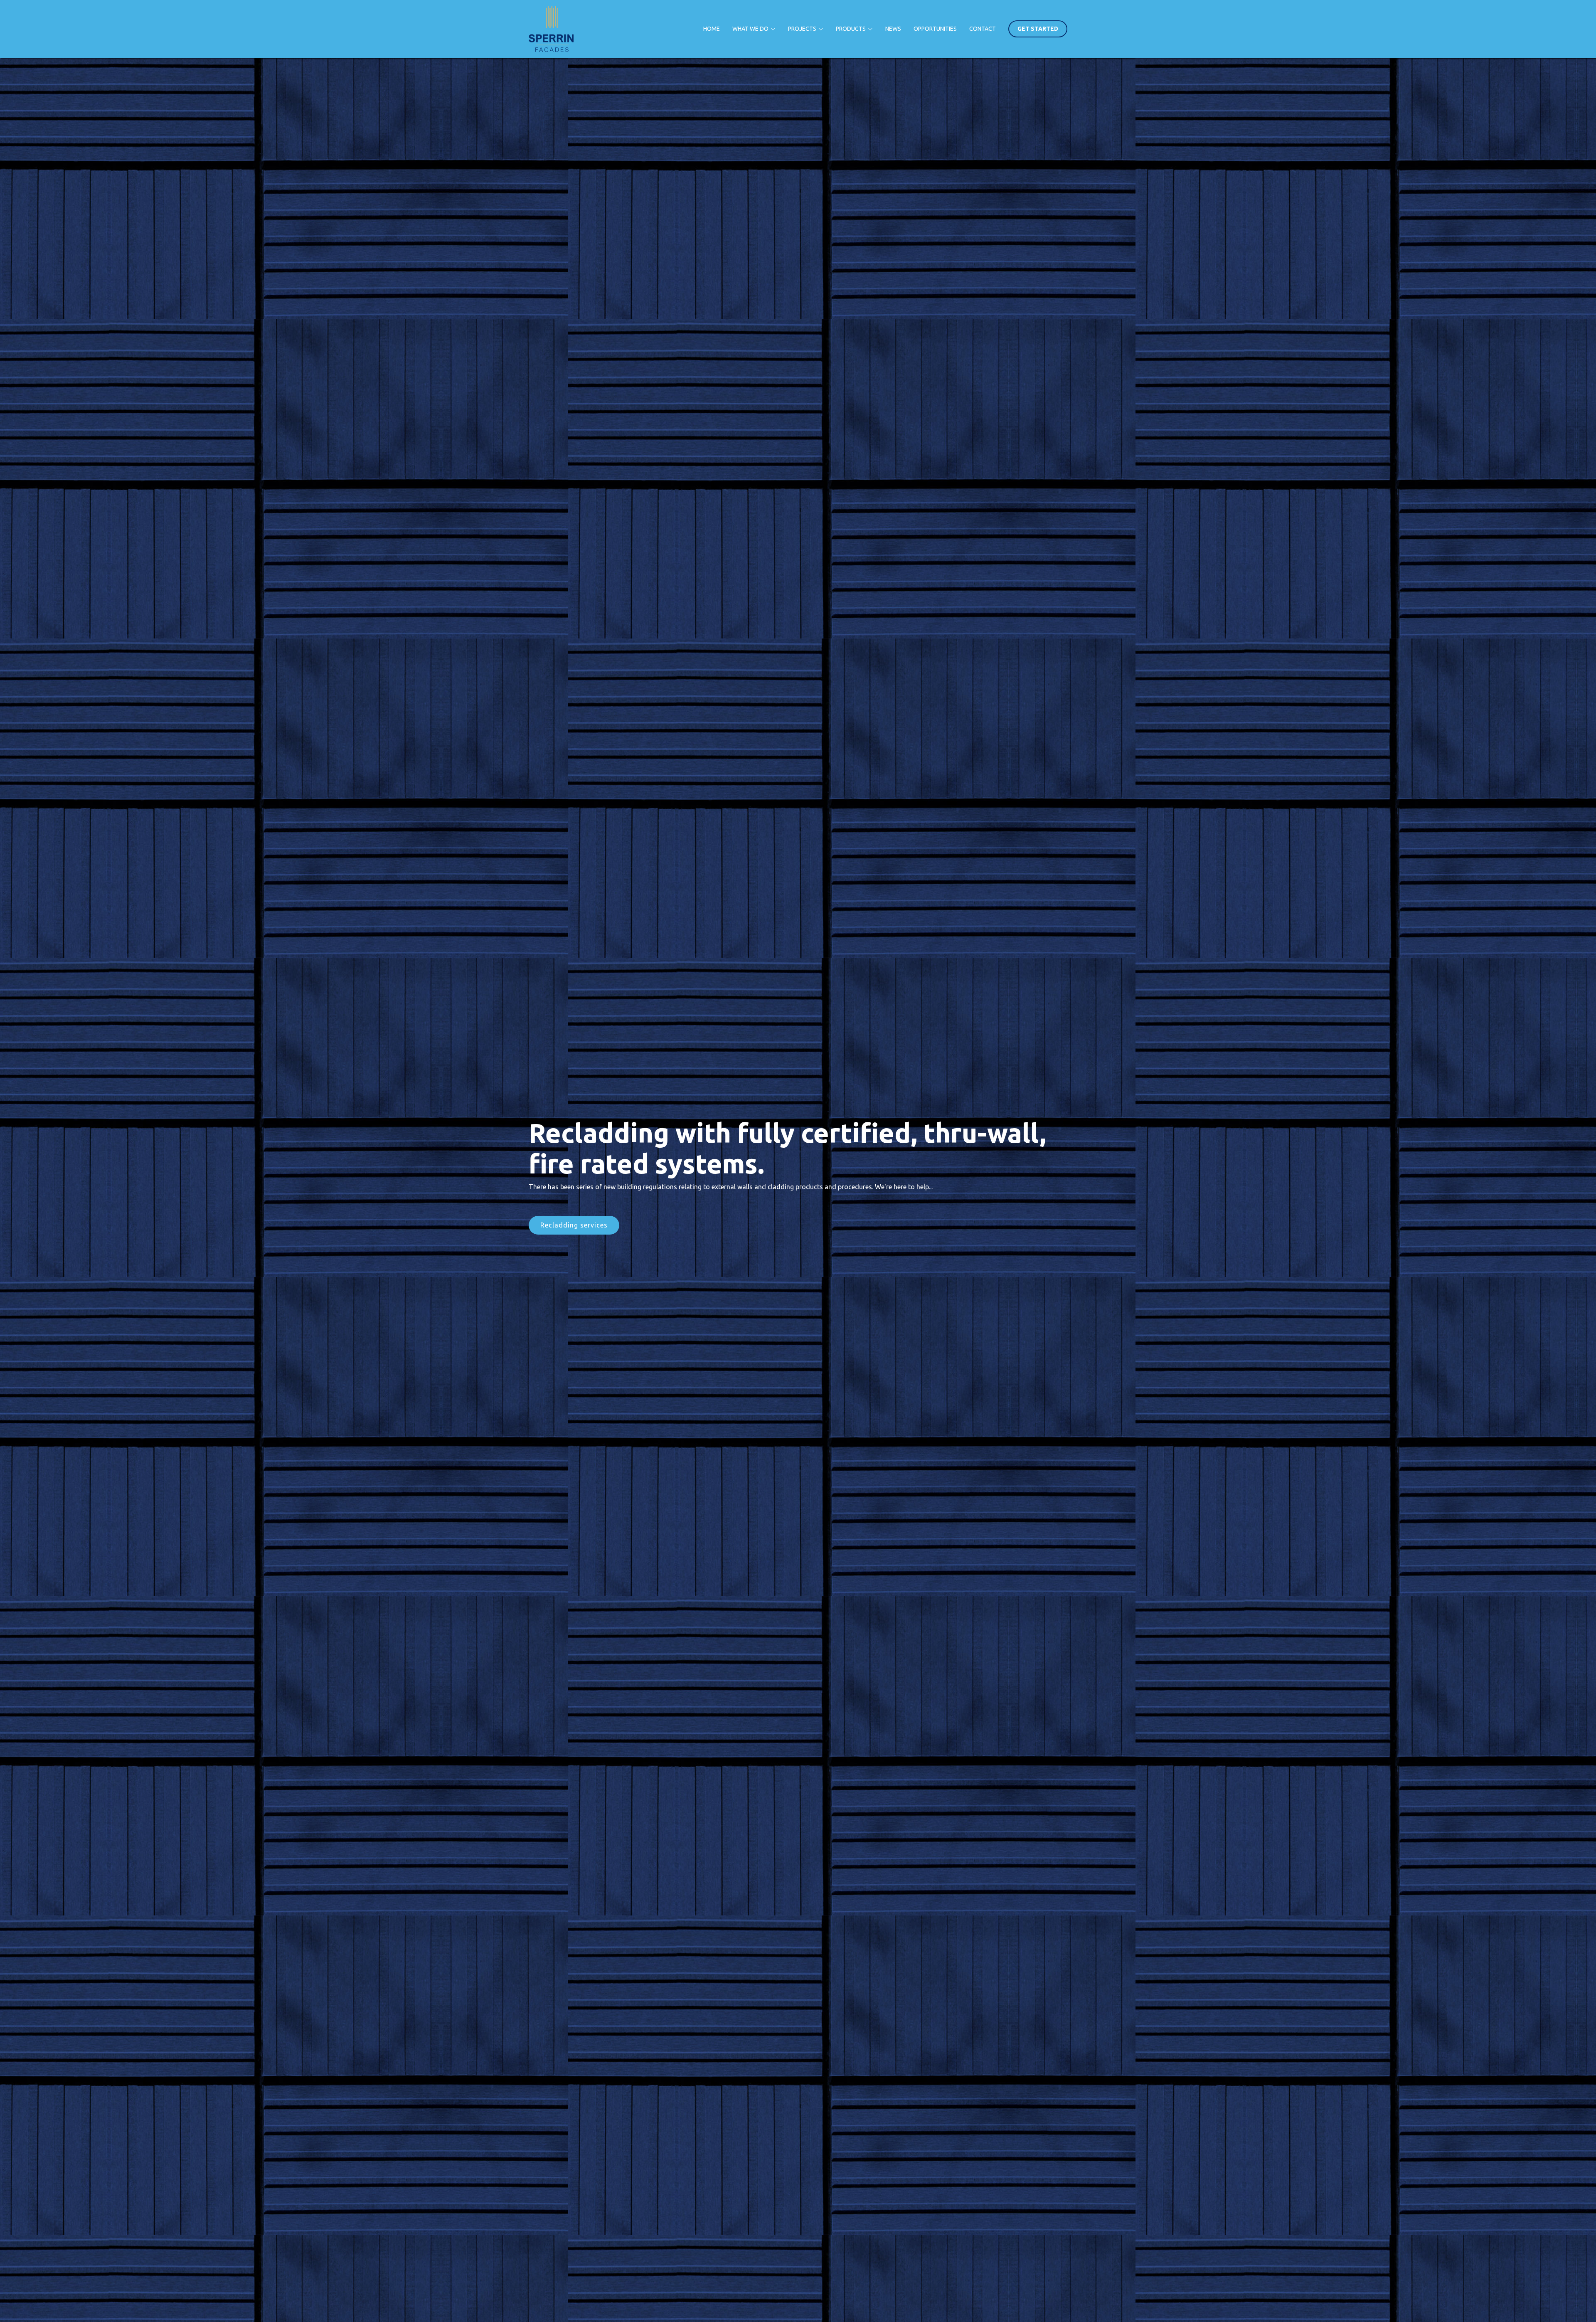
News (893, 29)
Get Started (1038, 29)
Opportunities (935, 29)
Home (712, 29)
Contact (983, 29)
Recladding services (574, 1225)
